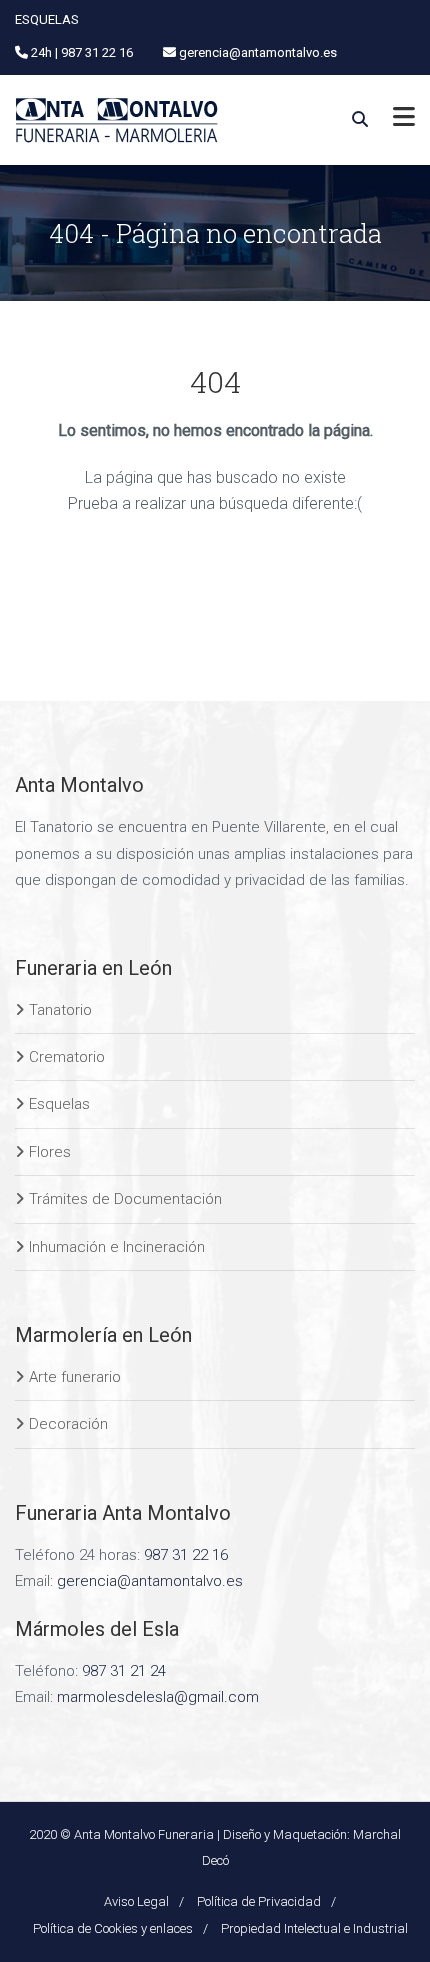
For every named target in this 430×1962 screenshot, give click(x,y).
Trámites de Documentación (125, 1199)
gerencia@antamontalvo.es (150, 1581)
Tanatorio (60, 1010)
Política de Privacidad (259, 1901)
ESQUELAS (47, 19)
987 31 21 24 (124, 1671)
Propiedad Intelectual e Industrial (314, 1928)
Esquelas (59, 1104)
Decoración (68, 1424)
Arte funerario (75, 1377)
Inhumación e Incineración (117, 1247)
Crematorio (67, 1057)
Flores (50, 1152)
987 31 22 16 (186, 1555)
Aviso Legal (136, 1901)
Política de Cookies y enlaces (113, 1928)
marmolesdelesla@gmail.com (158, 1697)
